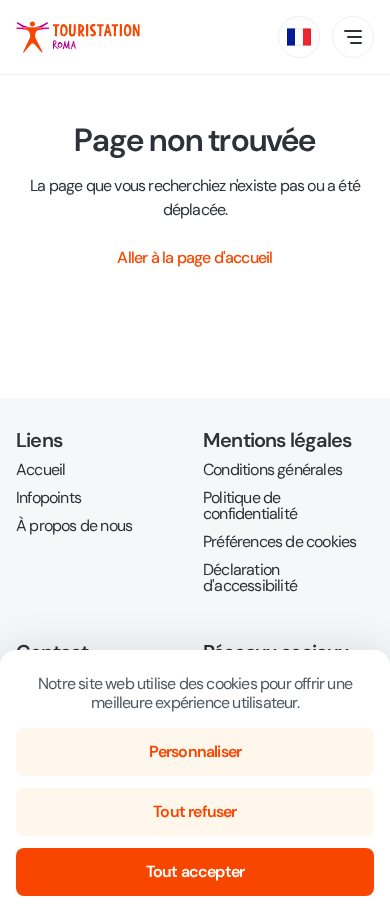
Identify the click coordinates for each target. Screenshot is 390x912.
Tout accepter (195, 871)
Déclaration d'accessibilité (250, 578)
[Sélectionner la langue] (299, 37)
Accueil (40, 470)
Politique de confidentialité (250, 506)
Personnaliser (195, 751)
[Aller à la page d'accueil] (78, 37)
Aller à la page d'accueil (194, 257)
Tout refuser (194, 811)
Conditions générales (272, 470)
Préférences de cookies (279, 542)
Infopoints (48, 498)
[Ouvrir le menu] (353, 37)
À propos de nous (74, 526)
